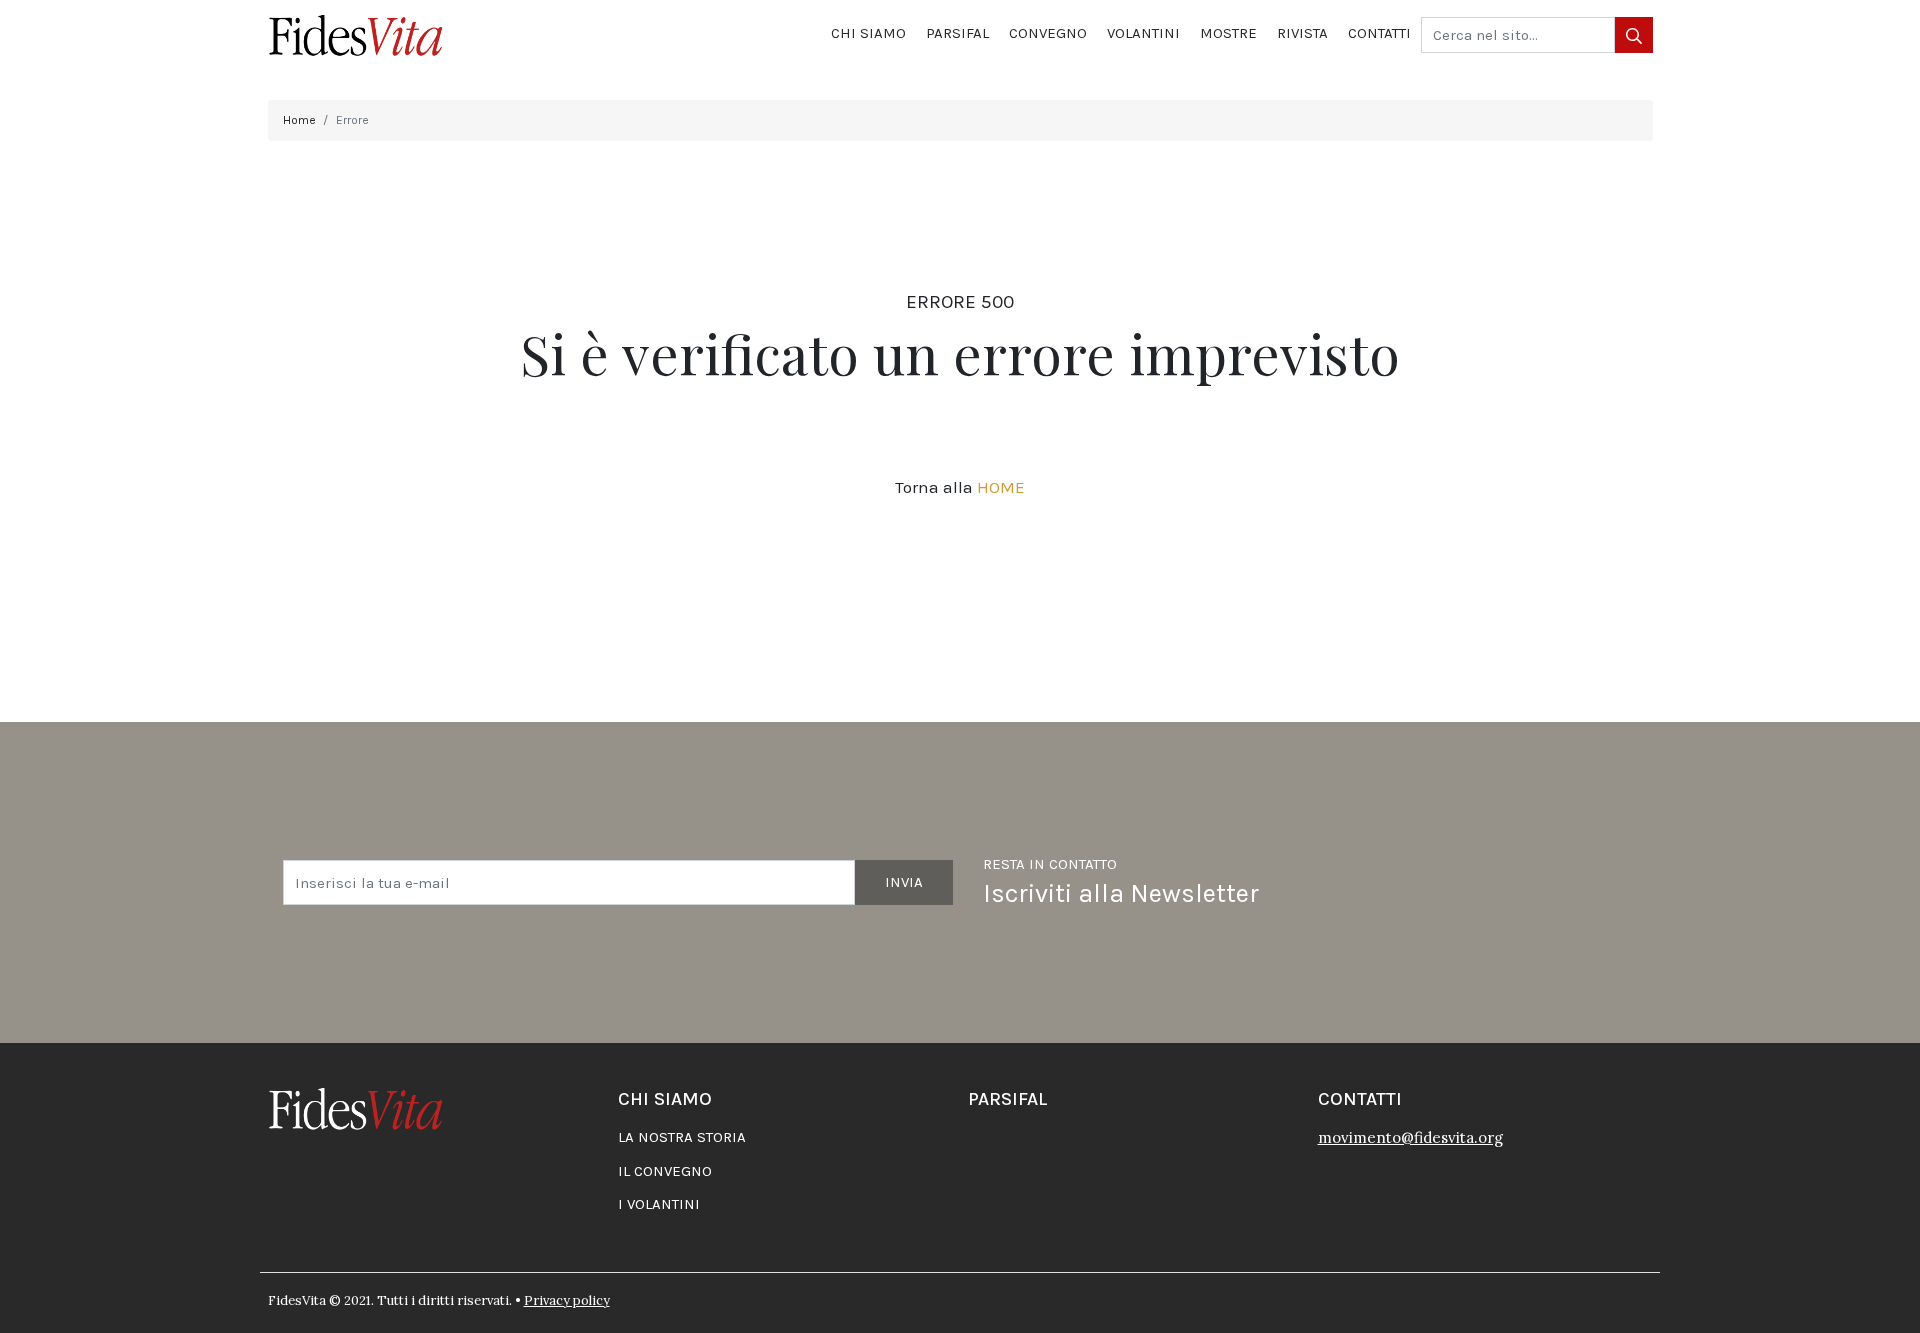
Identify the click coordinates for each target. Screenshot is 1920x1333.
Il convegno (665, 1171)
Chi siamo (868, 33)
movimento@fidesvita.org (1410, 1137)
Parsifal (957, 33)
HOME (1001, 487)
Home (299, 120)
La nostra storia (682, 1137)
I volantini (659, 1204)
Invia (904, 882)
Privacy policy (567, 1300)
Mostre (1228, 33)
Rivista (1302, 33)
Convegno (1048, 33)
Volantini (1143, 33)
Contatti (1379, 33)
